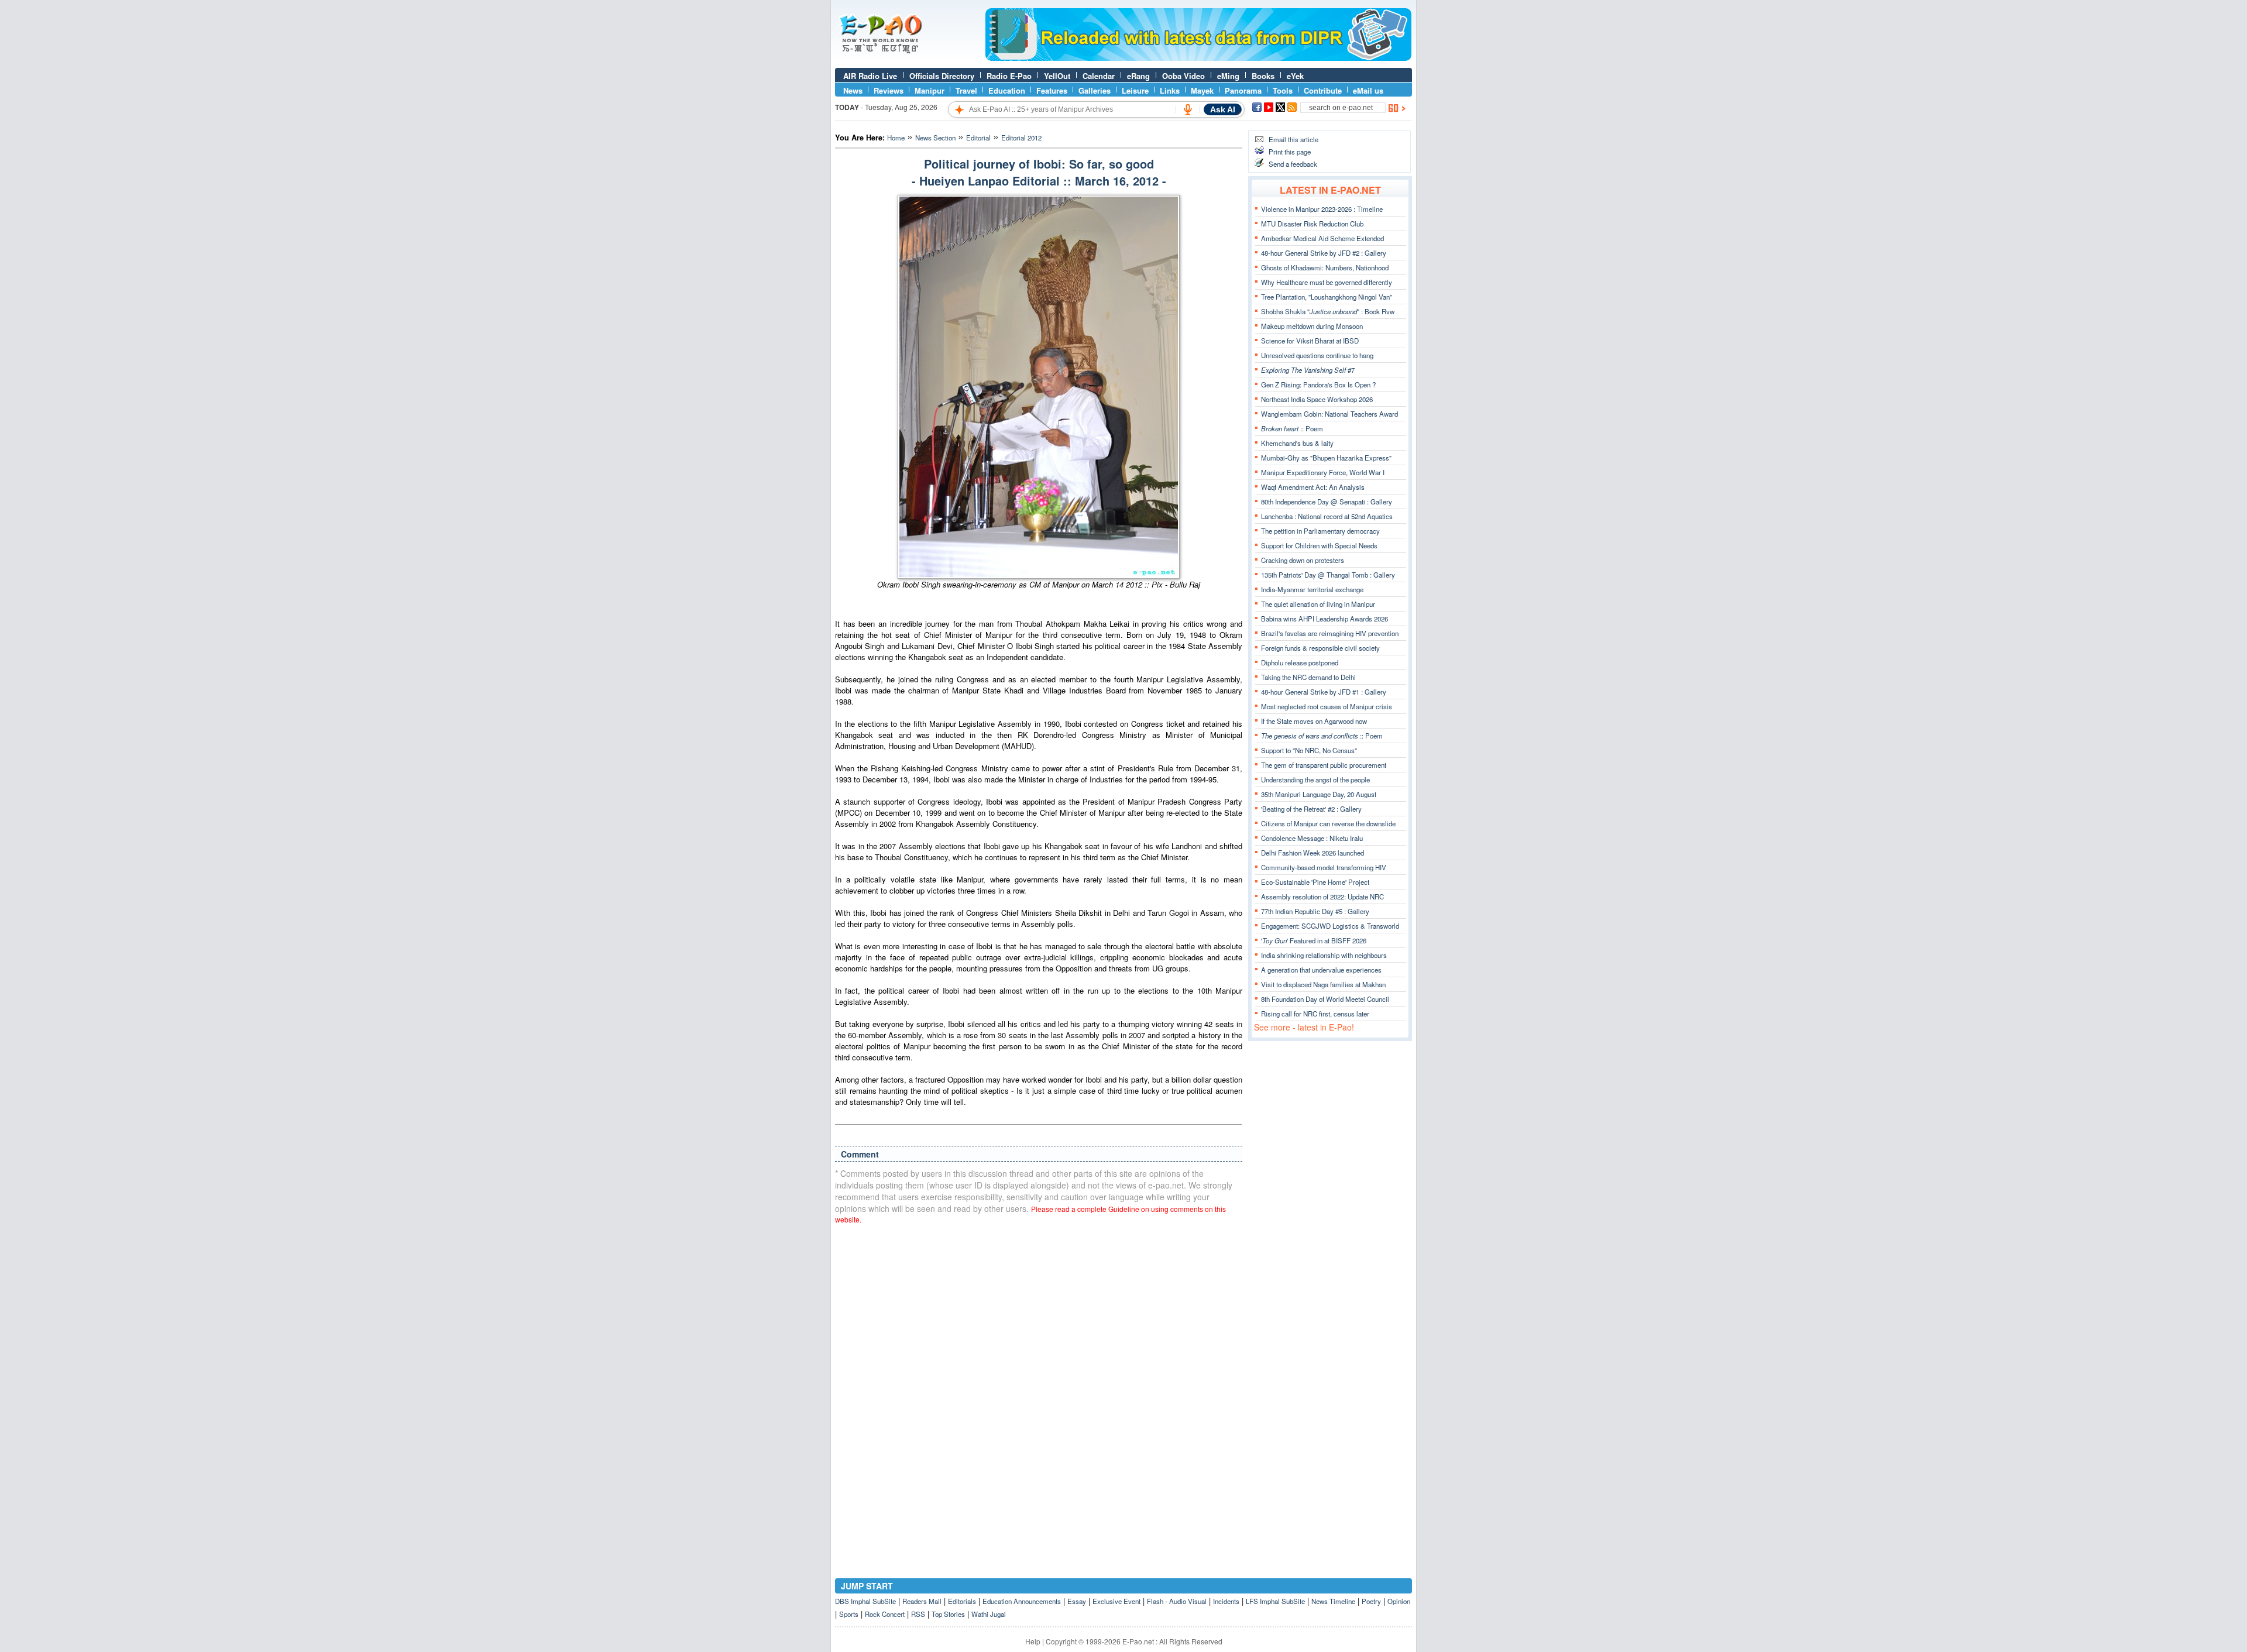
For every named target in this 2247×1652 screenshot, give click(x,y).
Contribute (1323, 90)
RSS (918, 1614)
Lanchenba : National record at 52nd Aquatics (1327, 516)
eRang (1138, 76)
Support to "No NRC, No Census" (1309, 750)
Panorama (1243, 90)
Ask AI (1223, 109)
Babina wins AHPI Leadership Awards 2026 (1325, 619)
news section (935, 138)
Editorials (962, 1601)
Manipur (930, 90)
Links (1170, 90)
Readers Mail (922, 1601)
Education (1007, 90)
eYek (1295, 76)
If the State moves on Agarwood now (1314, 721)
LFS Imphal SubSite (1275, 1601)
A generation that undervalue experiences (1321, 970)
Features (1052, 90)
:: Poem (1292, 428)
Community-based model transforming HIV (1324, 867)
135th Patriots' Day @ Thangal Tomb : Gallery (1328, 575)
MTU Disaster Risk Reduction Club (1312, 224)
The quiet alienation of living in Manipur (1318, 604)
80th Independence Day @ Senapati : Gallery (1327, 502)
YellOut (1057, 76)
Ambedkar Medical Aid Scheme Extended (1322, 238)
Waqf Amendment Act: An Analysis (1313, 487)
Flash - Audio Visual (1177, 1601)
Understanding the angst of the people (1315, 779)
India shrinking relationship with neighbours (1324, 955)
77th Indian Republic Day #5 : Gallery (1315, 911)
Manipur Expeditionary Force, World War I (1323, 472)
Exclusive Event (1116, 1601)
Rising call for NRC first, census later (1315, 1014)
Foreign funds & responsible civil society (1320, 648)
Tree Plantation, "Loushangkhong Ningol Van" (1327, 297)
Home (896, 138)
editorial (978, 138)
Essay (1077, 1601)
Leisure (1135, 90)
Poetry (1371, 1601)
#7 (1308, 370)
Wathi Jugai (989, 1614)
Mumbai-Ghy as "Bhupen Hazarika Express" (1326, 458)
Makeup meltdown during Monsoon (1312, 326)
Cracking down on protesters (1303, 560)
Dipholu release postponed (1300, 662)
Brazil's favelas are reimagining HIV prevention (1330, 633)
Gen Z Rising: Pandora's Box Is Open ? (1318, 384)
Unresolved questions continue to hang (1317, 355)
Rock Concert (885, 1614)
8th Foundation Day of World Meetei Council (1325, 999)
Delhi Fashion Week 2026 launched (1313, 853)
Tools (1283, 90)
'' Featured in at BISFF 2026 (1314, 940)
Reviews (889, 90)
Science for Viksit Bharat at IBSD (1310, 341)
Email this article (1293, 139)
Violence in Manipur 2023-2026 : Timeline (1322, 209)
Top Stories (948, 1614)
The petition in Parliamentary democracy (1320, 531)
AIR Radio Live (870, 76)
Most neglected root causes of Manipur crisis (1327, 706)
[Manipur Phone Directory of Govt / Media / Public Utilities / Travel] (1198, 58)
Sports (849, 1614)
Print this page (1290, 152)
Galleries (1095, 90)
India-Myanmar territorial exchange (1312, 589)
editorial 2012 (1021, 138)
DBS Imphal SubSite (865, 1601)
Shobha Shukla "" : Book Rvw (1328, 311)
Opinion (1399, 1601)
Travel (966, 90)
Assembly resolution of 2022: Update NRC (1322, 897)
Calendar (1099, 76)
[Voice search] (1188, 109)
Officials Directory (942, 76)
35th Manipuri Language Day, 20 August (1319, 794)
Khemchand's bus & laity (1297, 443)
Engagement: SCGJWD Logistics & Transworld (1330, 926)
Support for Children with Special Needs (1319, 545)
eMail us (1368, 90)
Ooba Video (1183, 76)
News (853, 90)
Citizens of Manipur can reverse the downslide (1328, 823)
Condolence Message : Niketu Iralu (1312, 838)
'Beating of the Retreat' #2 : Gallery (1311, 809)
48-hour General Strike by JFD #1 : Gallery (1324, 692)
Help (1033, 1641)
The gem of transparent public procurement (1324, 765)
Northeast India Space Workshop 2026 (1317, 399)
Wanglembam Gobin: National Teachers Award (1329, 414)
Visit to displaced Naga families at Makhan (1323, 984)
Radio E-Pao (1009, 76)
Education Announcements (1022, 1601)
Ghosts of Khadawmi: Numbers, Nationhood (1325, 267)
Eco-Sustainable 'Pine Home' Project (1315, 882)
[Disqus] (1039, 1382)
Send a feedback (1293, 164)
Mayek (1202, 90)
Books (1263, 76)
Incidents (1226, 1601)
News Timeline (1333, 1601)
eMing (1228, 76)
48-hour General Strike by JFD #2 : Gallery (1324, 253)
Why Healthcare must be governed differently (1327, 282)
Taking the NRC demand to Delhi (1308, 677)
